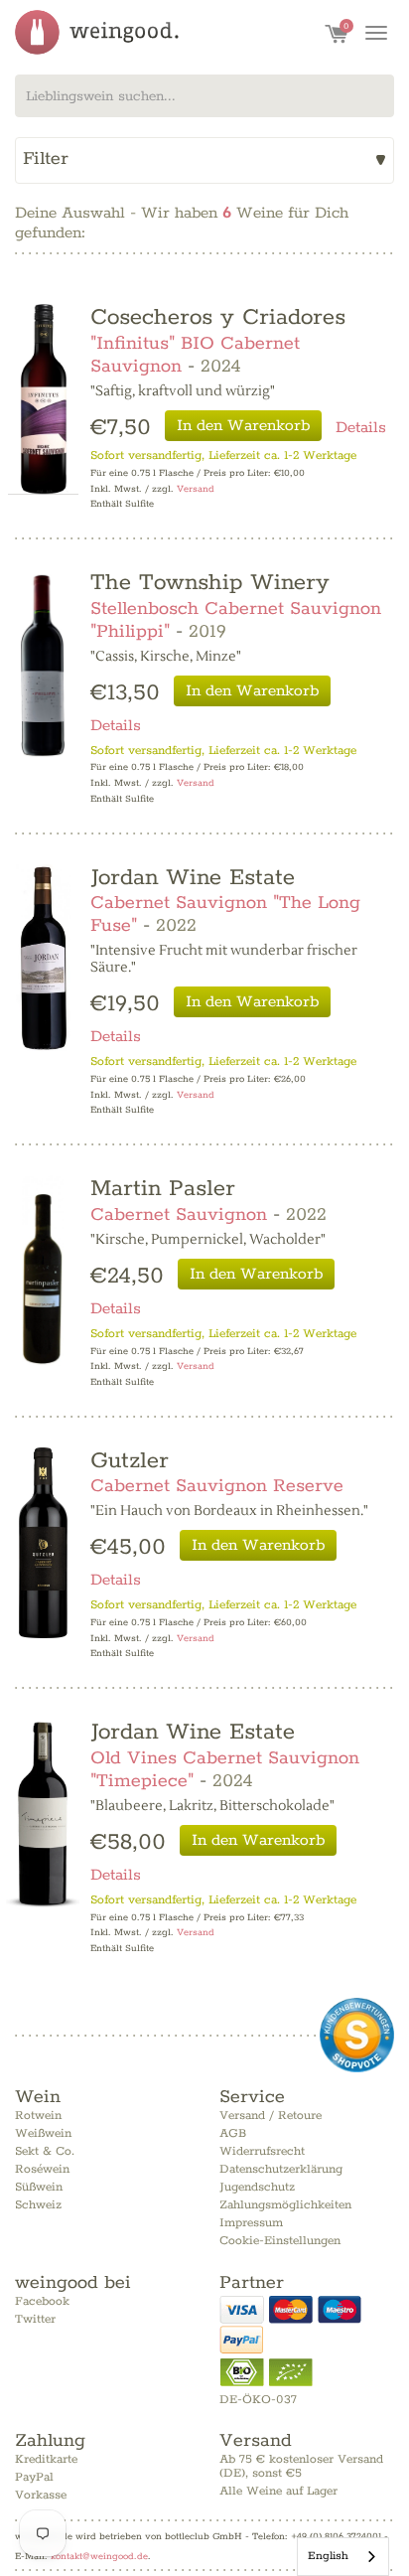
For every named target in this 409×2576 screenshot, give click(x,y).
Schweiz (38, 2205)
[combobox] (204, 96)
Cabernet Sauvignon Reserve (217, 1486)
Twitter (35, 2319)
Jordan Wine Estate (193, 878)
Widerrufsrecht (262, 2151)
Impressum (251, 2223)
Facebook (42, 2301)
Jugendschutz (257, 2187)
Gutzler (130, 1461)
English (328, 2556)
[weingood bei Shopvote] (357, 2035)
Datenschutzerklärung (281, 2169)
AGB (233, 2133)
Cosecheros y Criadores (218, 317)
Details (361, 428)
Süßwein (39, 2187)
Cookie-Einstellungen (280, 2241)
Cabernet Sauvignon (179, 1215)
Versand (196, 489)
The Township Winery (210, 583)
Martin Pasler (163, 1189)
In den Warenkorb (243, 426)
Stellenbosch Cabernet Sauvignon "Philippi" (236, 620)
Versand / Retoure (271, 2116)
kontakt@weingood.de (99, 2556)
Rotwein (38, 2116)
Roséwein (42, 2169)
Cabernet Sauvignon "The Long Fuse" (225, 914)
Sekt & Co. (45, 2151)
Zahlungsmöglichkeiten (285, 2205)
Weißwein (43, 2133)
